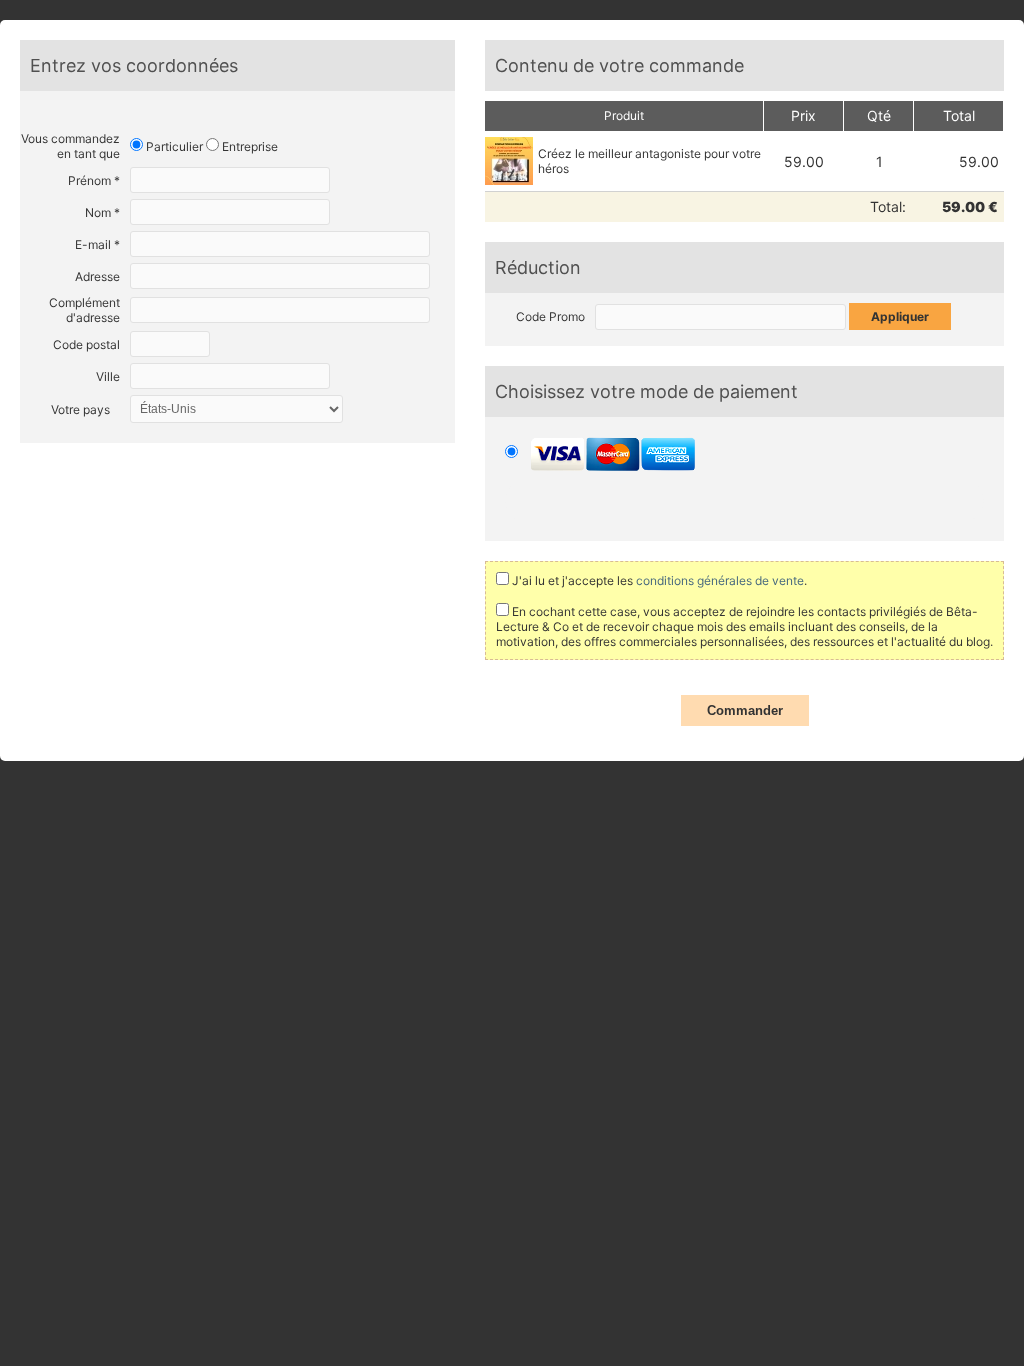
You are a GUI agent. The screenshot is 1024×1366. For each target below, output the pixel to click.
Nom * (102, 212)
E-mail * (97, 244)
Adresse (97, 276)
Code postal (86, 344)
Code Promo (550, 316)
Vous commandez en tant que (70, 146)
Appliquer (900, 316)
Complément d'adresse (84, 310)
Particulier (173, 146)
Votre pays (80, 409)
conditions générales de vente (718, 580)
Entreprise (248, 146)
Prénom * (94, 180)
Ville (108, 376)
